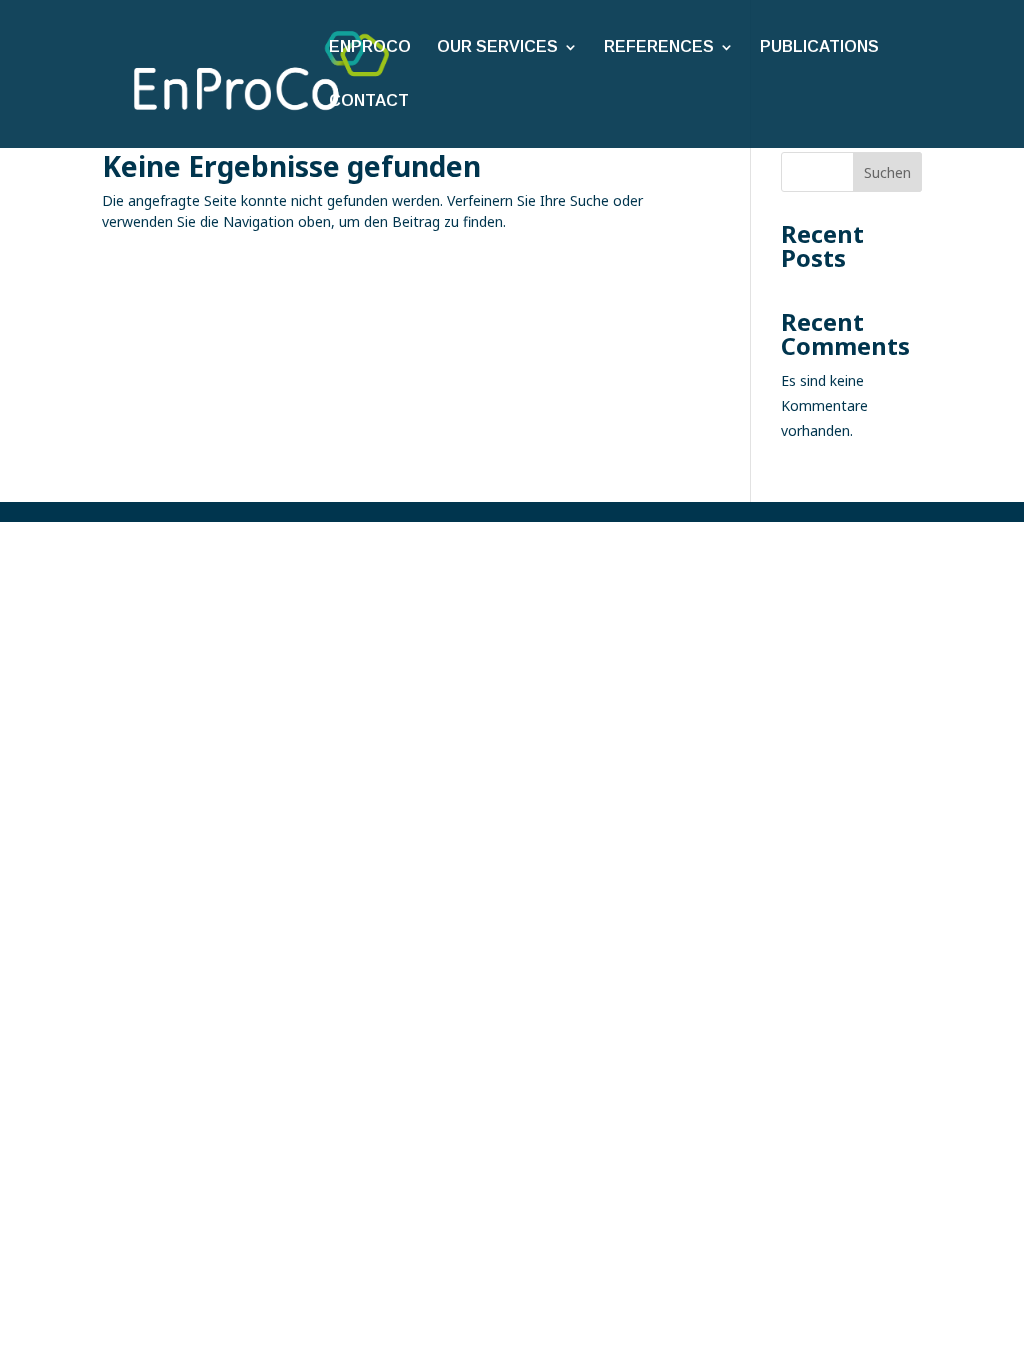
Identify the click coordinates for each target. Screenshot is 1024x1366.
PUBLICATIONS (819, 47)
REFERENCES (659, 47)
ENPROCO (370, 47)
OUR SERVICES (497, 47)
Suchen (887, 172)
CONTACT (369, 101)
